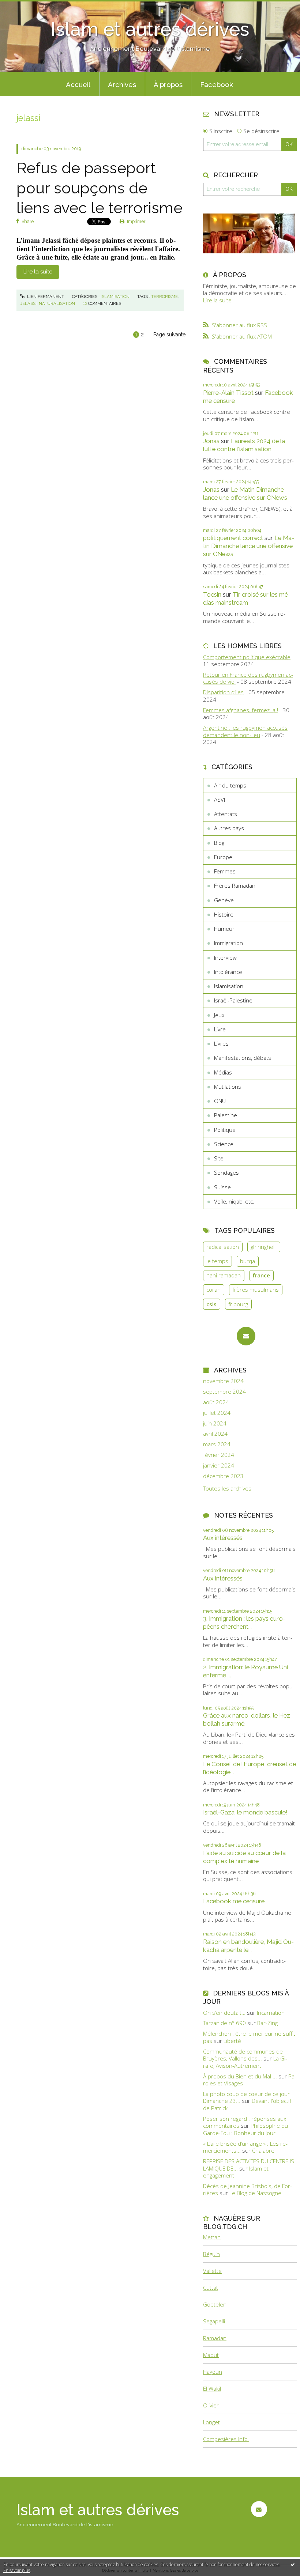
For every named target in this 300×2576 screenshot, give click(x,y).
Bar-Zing (267, 2023)
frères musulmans (256, 1289)
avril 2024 (215, 1434)
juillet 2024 (217, 1413)
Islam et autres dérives (150, 29)
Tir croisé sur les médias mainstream (247, 598)
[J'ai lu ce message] (293, 2564)
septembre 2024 (224, 1392)
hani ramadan (224, 1275)
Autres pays (229, 828)
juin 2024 (215, 1423)
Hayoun (213, 2372)
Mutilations (228, 1087)
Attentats (226, 814)
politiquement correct (233, 538)
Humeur (224, 929)
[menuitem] (78, 84)
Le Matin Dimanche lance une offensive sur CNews (245, 494)
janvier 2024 (219, 1465)
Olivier (211, 2405)
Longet (211, 2422)
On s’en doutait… (224, 2013)
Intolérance (228, 972)
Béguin (211, 2254)
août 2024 (216, 1402)
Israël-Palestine (233, 1000)
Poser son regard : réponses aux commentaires (245, 2122)
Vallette (212, 2271)
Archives (122, 84)
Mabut (211, 2355)
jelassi (28, 303)
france (261, 1275)
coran (213, 1289)
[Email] (246, 1336)
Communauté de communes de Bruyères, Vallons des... (243, 2055)
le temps (217, 1261)
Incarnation (271, 2013)
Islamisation (115, 296)
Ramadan (215, 2338)
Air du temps (230, 785)
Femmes (225, 871)
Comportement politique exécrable (247, 657)
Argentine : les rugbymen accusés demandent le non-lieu (245, 731)
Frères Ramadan (235, 885)
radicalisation (223, 1247)
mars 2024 (217, 1444)
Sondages (226, 1172)
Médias (223, 1072)
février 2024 (219, 1455)
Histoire (224, 914)
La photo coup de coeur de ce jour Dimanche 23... (246, 2097)
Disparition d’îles (223, 692)
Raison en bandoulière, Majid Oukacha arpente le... (248, 1946)
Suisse (222, 1187)
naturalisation (57, 303)
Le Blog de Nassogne (255, 2193)
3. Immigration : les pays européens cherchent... (244, 1623)
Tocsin (212, 594)
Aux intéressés (223, 1538)
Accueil (78, 84)
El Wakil (212, 2388)
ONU (220, 1101)
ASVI (220, 800)
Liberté (232, 2041)
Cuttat (211, 2288)
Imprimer (136, 222)
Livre (220, 1029)
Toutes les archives (227, 1489)
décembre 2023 (223, 1476)
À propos (168, 84)
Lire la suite (38, 272)
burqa (247, 1261)
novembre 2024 (223, 1381)
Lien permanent (45, 296)
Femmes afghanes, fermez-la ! (241, 710)
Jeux (219, 1015)
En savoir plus (17, 2570)
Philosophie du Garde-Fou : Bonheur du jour (245, 2129)
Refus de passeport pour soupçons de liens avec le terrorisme (100, 188)
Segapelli (214, 2321)
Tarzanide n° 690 (224, 2023)
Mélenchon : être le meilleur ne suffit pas (249, 2037)
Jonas (211, 441)
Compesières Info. (226, 2439)
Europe (223, 857)
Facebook (217, 84)
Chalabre (263, 2150)
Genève (224, 900)
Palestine (226, 1115)
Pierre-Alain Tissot (228, 393)
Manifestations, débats (243, 1058)
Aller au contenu (24, 6)
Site (219, 1158)
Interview (225, 957)
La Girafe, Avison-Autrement (245, 2062)
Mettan (212, 2237)
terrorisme (164, 296)
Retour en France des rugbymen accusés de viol (248, 678)
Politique (225, 1130)
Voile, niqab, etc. (234, 1201)
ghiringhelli (264, 1247)
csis (211, 1304)
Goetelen (215, 2304)
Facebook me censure (234, 1901)
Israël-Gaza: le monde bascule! (245, 1812)
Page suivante (169, 335)
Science (224, 1144)
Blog (219, 843)
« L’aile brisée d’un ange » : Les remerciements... (245, 2147)
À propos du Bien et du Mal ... (240, 2076)
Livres (221, 1043)
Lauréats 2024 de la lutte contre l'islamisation (244, 445)
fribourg (238, 1304)
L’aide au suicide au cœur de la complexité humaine (244, 1857)
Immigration (228, 943)
